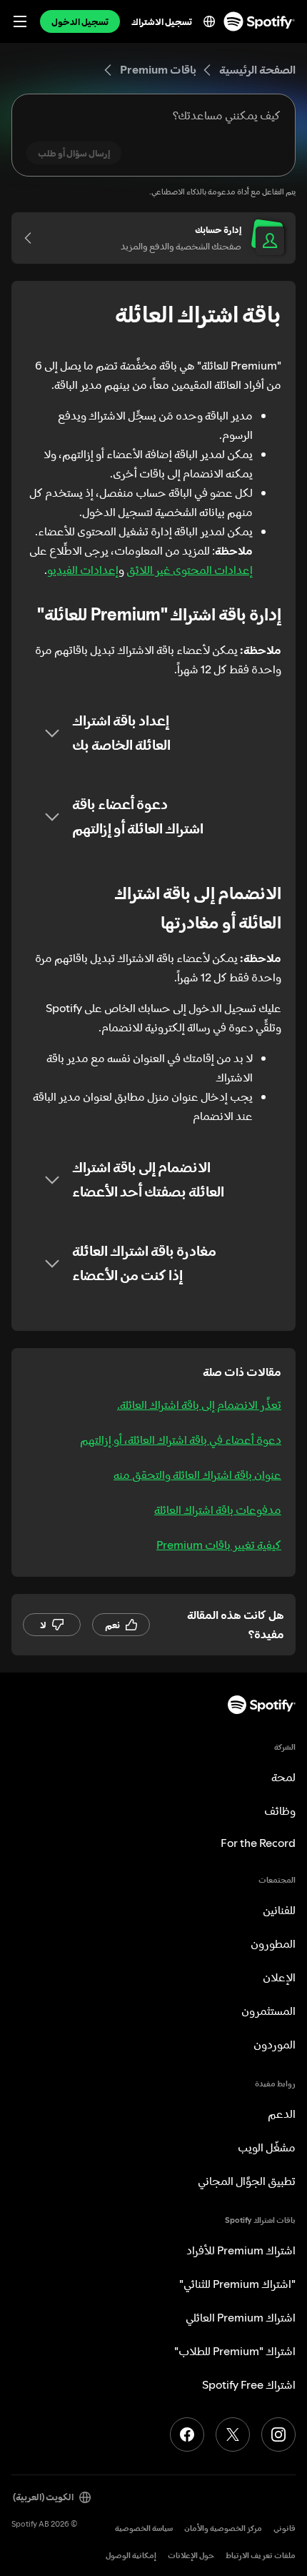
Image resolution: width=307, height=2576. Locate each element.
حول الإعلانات (191, 2556)
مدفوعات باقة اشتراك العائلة (218, 1510)
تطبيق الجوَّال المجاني (247, 2181)
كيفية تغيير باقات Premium (219, 1545)
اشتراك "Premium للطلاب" (235, 2351)
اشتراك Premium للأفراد (241, 2250)
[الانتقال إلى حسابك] (33, 238)
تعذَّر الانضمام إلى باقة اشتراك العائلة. (199, 1405)
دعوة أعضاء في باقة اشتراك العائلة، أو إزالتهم (181, 1440)
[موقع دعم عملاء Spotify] (259, 21)
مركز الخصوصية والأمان (223, 2528)
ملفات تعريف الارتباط (261, 2556)
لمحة (283, 1777)
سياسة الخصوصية (144, 2528)
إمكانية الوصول (131, 2556)
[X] (233, 2434)
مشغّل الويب (267, 2147)
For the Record (258, 1843)
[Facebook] (187, 2434)
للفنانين (279, 1910)
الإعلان (279, 1977)
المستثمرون (268, 2011)
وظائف (280, 1810)
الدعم (282, 2114)
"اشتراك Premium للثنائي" (237, 2284)
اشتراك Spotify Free (249, 2384)
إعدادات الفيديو (83, 570)
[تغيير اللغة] (209, 21)
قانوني (285, 2528)
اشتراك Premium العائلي (241, 2317)
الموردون (275, 2044)
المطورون (273, 1943)
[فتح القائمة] (20, 21)
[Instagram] (278, 2434)
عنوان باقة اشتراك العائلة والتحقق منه (197, 1475)
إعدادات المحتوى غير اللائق (190, 570)
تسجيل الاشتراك (162, 21)
